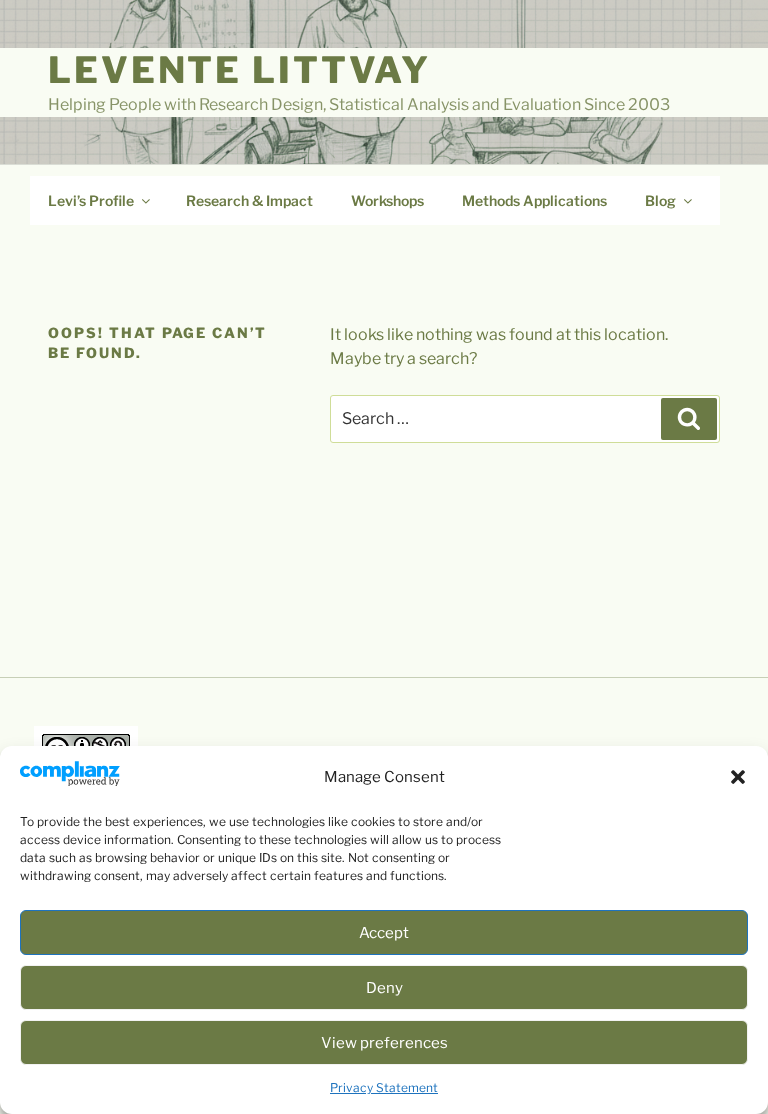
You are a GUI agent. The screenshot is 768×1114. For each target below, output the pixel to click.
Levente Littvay (239, 70)
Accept (384, 933)
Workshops (387, 200)
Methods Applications (534, 200)
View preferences (384, 1043)
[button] (738, 777)
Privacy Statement (384, 1087)
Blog (660, 200)
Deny (384, 988)
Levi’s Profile (91, 200)
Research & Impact (249, 200)
